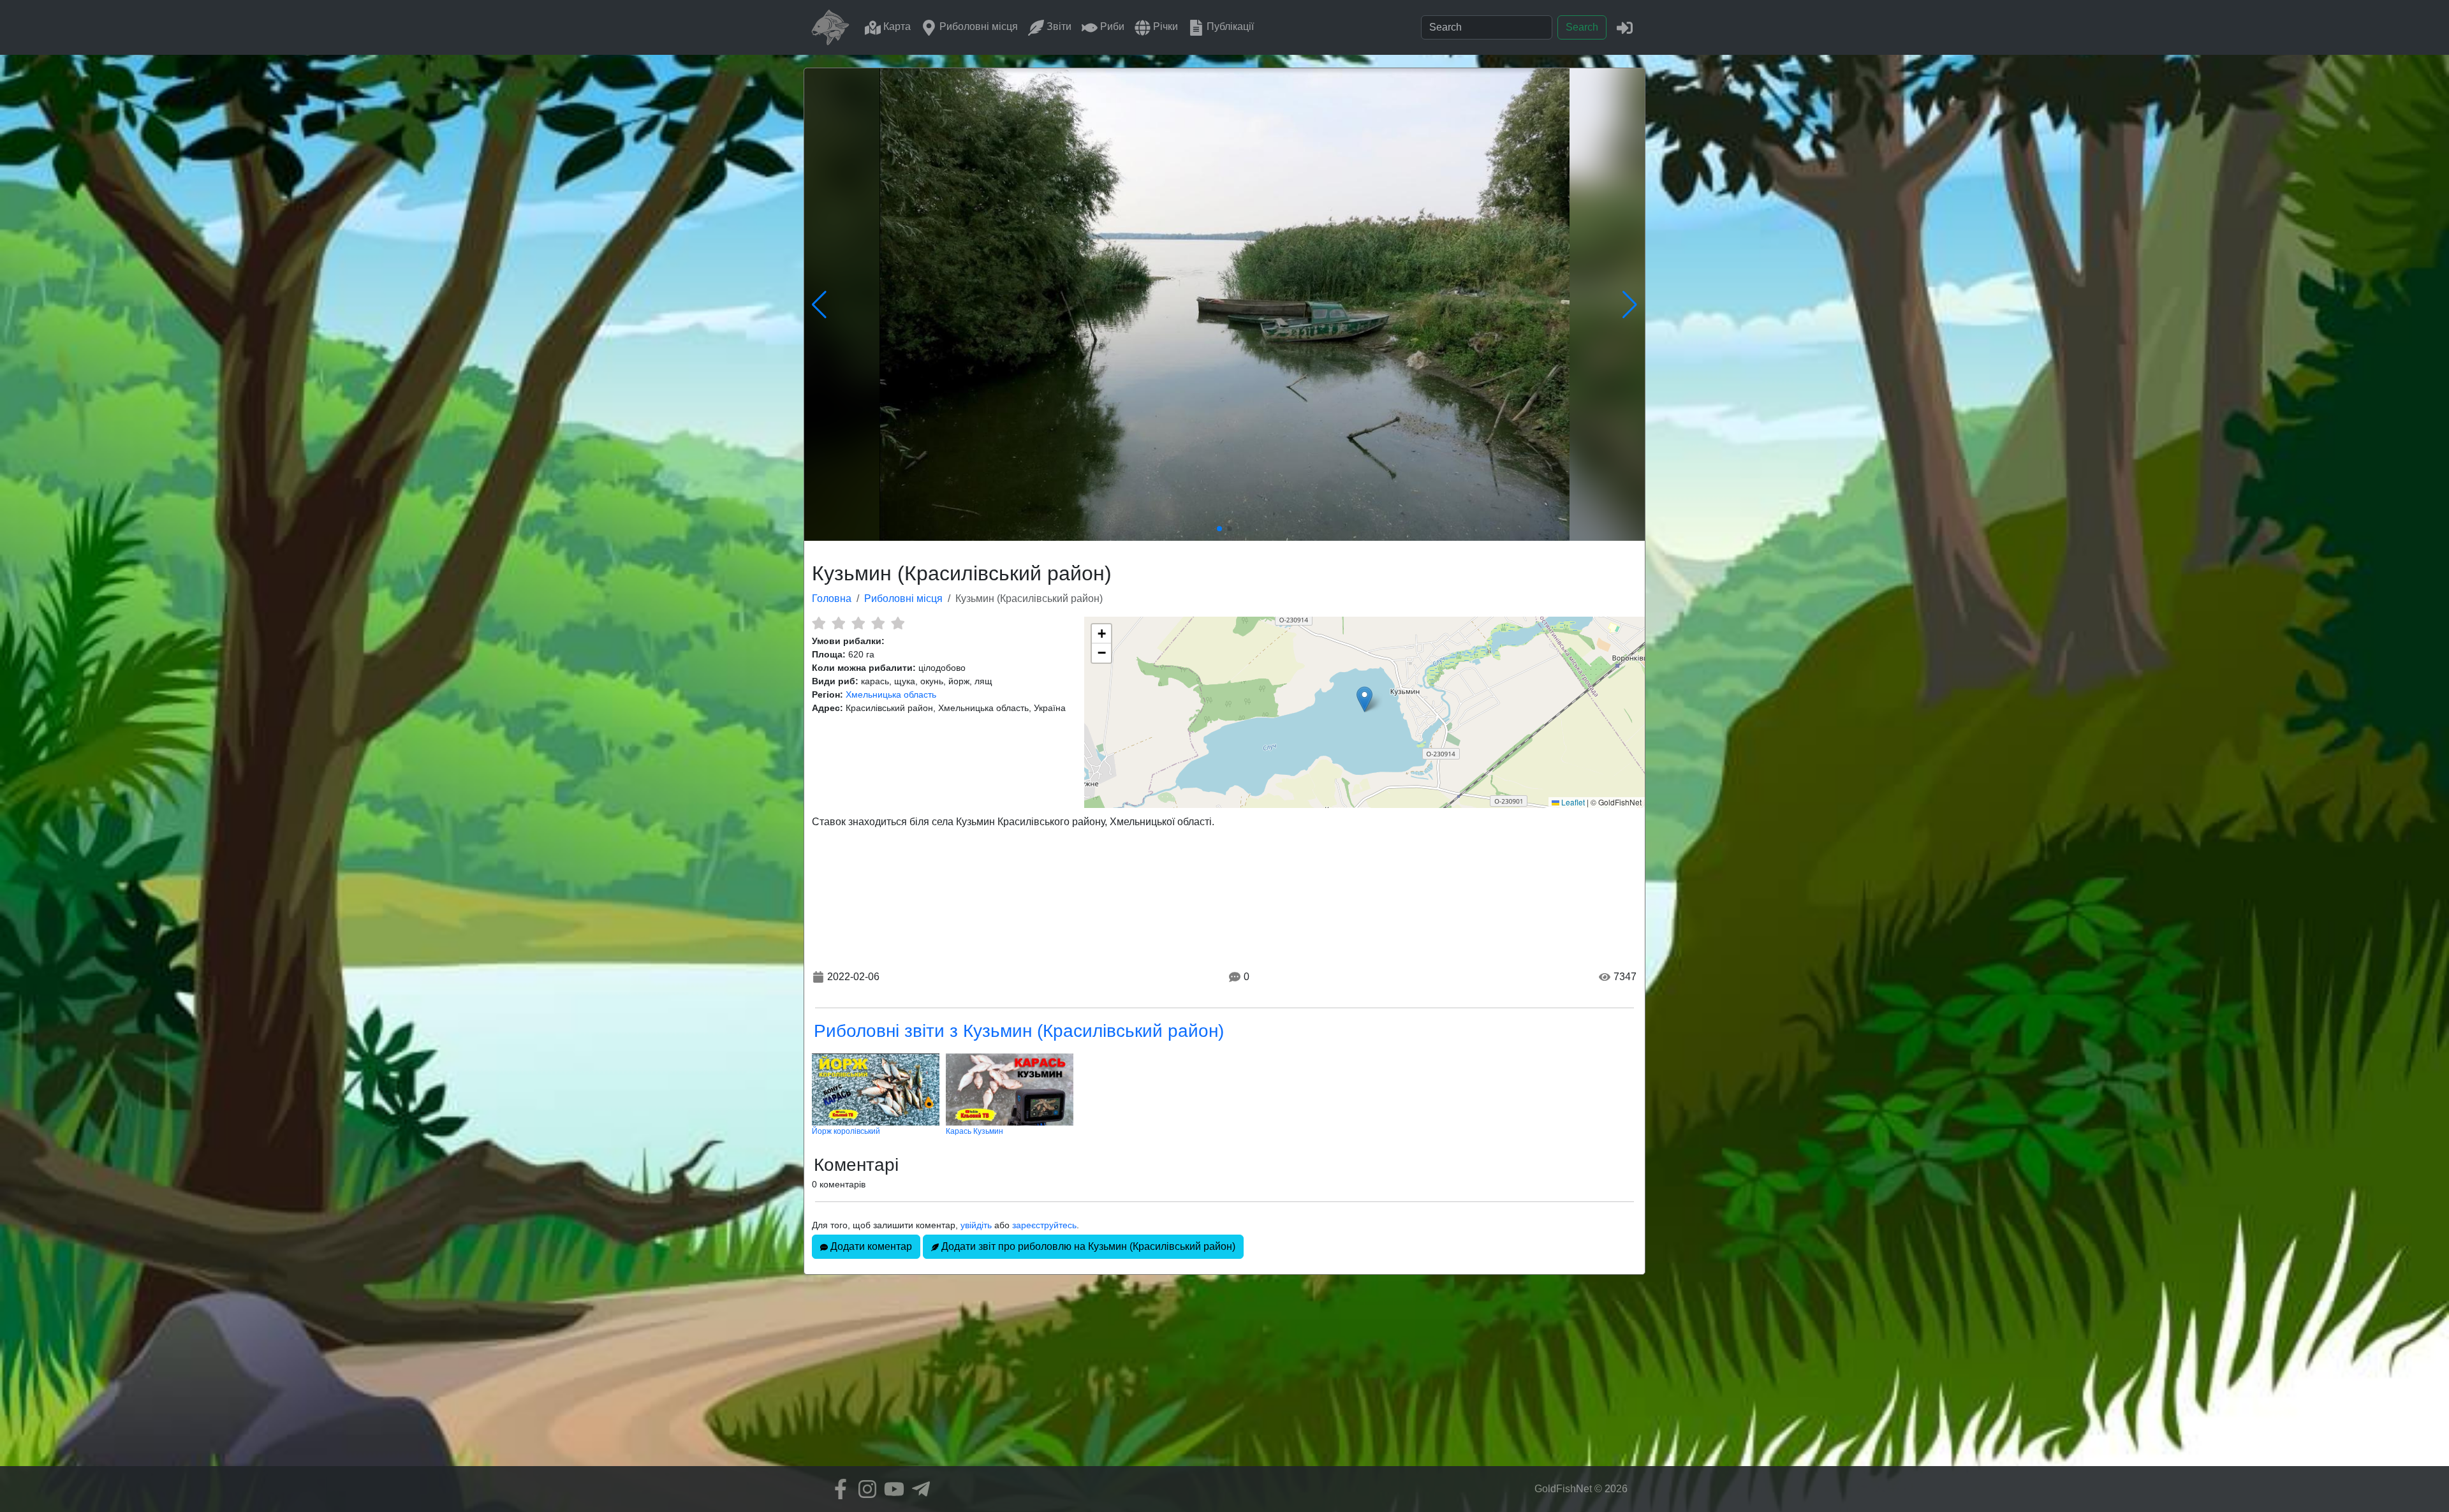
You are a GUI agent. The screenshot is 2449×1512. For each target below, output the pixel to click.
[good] (878, 623)
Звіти (1058, 26)
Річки (1164, 26)
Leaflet (1572, 802)
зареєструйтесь (1044, 1225)
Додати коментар (870, 1246)
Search (1582, 27)
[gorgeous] (898, 623)
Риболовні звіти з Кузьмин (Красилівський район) (1019, 1031)
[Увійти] (1625, 27)
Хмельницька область (891, 694)
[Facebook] (837, 1489)
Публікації (1229, 26)
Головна (832, 598)
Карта (896, 26)
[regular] (858, 623)
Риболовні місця (977, 26)
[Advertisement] (1224, 1377)
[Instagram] (864, 1489)
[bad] (819, 623)
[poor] (838, 623)
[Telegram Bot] (918, 1489)
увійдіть (976, 1225)
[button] (1364, 699)
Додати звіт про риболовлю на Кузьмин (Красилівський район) (1087, 1246)
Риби (1111, 26)
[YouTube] (891, 1489)
